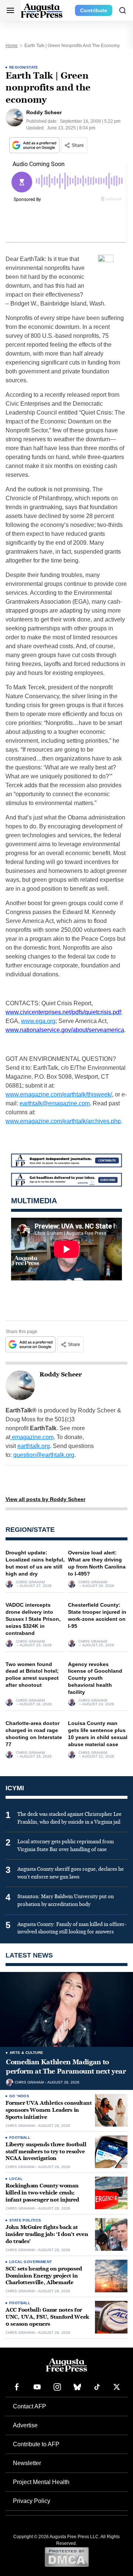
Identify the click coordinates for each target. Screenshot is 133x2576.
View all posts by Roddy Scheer (45, 1499)
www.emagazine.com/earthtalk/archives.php (63, 1121)
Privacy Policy (32, 2501)
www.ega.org (38, 1021)
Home (12, 46)
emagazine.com (32, 1437)
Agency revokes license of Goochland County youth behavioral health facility (95, 1678)
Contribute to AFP (36, 2444)
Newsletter (27, 2463)
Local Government (30, 2262)
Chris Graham (30, 1582)
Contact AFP (30, 2406)
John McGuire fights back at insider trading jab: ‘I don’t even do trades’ (47, 2234)
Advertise (25, 2425)
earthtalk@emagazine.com (55, 1103)
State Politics (25, 2220)
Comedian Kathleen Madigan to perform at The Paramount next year (66, 2067)
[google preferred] (35, 145)
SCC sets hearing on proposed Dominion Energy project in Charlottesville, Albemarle (44, 2276)
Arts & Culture (27, 2053)
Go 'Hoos (19, 2096)
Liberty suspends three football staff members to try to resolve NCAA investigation (46, 2152)
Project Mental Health (41, 2482)
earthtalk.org (34, 1446)
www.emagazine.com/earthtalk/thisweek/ (59, 1094)
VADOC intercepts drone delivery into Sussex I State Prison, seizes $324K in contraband (33, 1619)
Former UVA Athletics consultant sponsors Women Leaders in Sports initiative (49, 2110)
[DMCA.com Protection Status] (67, 2557)
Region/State (24, 67)
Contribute (94, 10)
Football (20, 2138)
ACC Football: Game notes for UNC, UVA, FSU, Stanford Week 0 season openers (47, 2317)
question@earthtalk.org (44, 1455)
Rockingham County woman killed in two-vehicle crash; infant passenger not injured (42, 2193)
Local (16, 2179)
